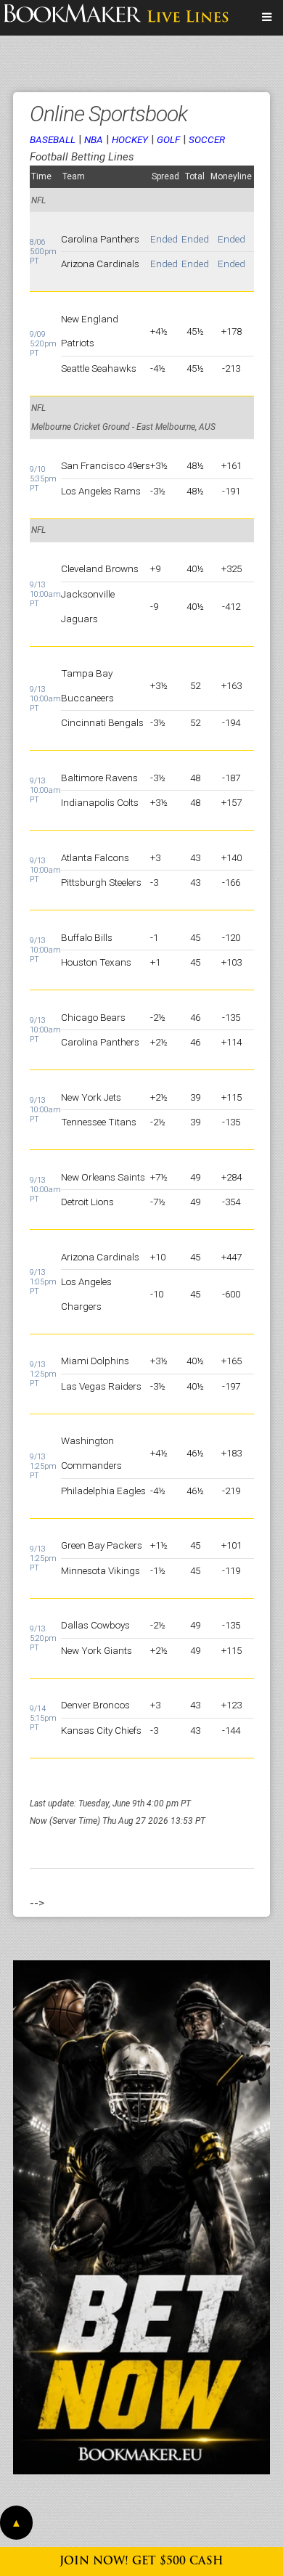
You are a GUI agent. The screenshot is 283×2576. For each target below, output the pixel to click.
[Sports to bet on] (267, 17)
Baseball (53, 139)
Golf (168, 139)
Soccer (207, 139)
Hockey (130, 139)
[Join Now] (141, 2217)
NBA (94, 139)
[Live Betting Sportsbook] (116, 17)
